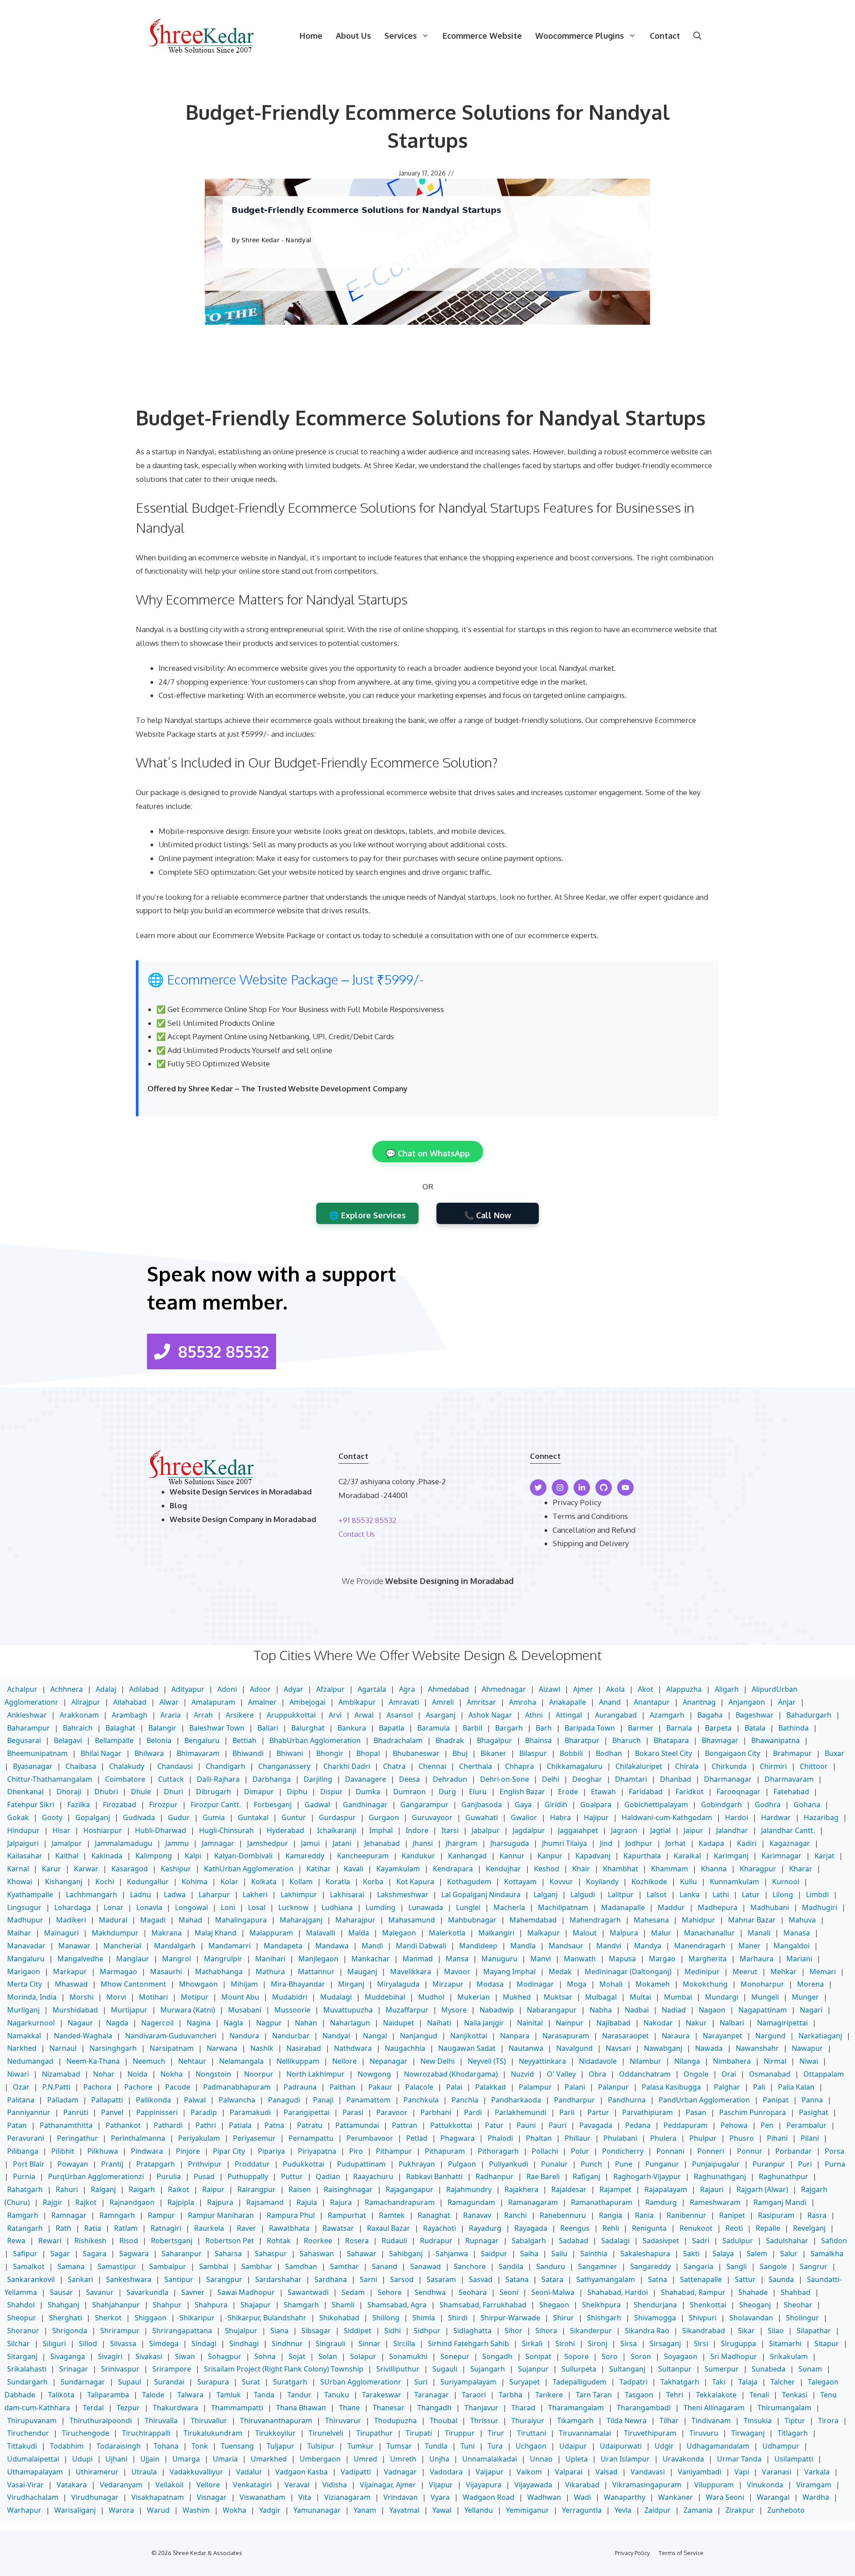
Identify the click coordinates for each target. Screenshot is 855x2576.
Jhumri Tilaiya (564, 1843)
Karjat (824, 1856)
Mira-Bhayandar (298, 1984)
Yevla (623, 2510)
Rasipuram (776, 2215)
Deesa (409, 1779)
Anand (610, 1702)
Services (401, 36)
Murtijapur (129, 2010)
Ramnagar (69, 2215)
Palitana (21, 2100)
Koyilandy (602, 1882)
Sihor (513, 2331)
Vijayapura (484, 2485)
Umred (365, 2459)
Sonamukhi (408, 2356)
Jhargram (462, 1843)
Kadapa (711, 1843)
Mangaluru (26, 1959)
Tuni (468, 2446)
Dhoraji (69, 1792)
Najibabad (613, 2023)
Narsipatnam (172, 2048)
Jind (606, 1843)
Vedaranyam (121, 2485)
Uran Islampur (625, 2459)
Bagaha (710, 1715)
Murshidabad (75, 2010)
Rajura (341, 2202)
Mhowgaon (198, 1984)
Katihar (319, 1869)
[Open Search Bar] (697, 36)
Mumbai (678, 1997)
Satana (517, 2279)
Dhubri (106, 1792)
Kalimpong (154, 1856)
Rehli (611, 2228)
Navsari (618, 2048)
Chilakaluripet (639, 1766)
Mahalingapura (241, 1920)
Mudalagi (336, 1997)
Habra (560, 1817)
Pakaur (380, 2087)
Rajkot (86, 2202)
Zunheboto (786, 2510)
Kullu (688, 1882)
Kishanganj (64, 1882)
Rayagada (531, 2228)
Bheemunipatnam (37, 1753)
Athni (534, 1715)
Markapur (70, 1972)
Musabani (245, 2010)
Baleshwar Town (217, 1728)
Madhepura (718, 1907)
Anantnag (699, 1702)
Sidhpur (427, 2331)
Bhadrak (450, 1740)
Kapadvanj (593, 1856)
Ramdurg (661, 2202)
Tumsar (399, 2446)
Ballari (268, 1728)
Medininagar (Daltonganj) (628, 1972)
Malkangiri (496, 1933)
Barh (544, 1728)
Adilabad (144, 1689)
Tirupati (419, 2433)
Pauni (526, 2125)
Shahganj (63, 2305)
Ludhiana (337, 1907)
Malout (585, 1933)
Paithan (342, 2087)
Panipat (776, 2100)
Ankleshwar (27, 1715)
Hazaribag (821, 1817)
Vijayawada (533, 2485)
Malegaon (399, 1933)
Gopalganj (93, 1817)
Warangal (773, 2497)
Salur (789, 2253)
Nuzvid (522, 2074)
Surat (251, 2382)
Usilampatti (794, 2459)
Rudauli (394, 2241)
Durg (447, 1792)
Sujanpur (533, 2369)
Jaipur (693, 1830)
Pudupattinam (361, 2164)
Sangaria (698, 2266)
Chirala (687, 1766)
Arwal (364, 1715)
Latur (751, 1894)
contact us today (354, 935)
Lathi (721, 1894)
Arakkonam (79, 1715)
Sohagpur (225, 2356)
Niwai (809, 2061)
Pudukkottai (303, 2164)
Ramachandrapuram (400, 2202)
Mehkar (784, 1972)
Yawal (442, 2510)
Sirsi (701, 2343)
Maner (749, 1946)
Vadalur (249, 2472)
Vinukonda (765, 2485)
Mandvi (609, 1946)
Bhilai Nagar (101, 1753)
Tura (495, 2446)
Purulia (169, 2176)
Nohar (104, 2074)
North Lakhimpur (316, 2074)
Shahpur (167, 2305)
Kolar (229, 1882)
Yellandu (479, 2510)
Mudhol (431, 1997)
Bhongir (330, 1753)
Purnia (24, 2176)
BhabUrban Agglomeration (315, 1740)
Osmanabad (770, 2074)
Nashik (262, 2048)
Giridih (556, 1804)
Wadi (582, 2497)
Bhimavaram (198, 1753)
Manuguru (499, 1959)
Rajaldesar (569, 2189)
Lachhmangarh (92, 1894)
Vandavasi (648, 2472)
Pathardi (168, 2125)
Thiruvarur (343, 2421)
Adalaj (106, 1689)
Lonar (114, 1907)
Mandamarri (230, 1946)
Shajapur (256, 2305)
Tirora (828, 2421)
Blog (178, 1505)
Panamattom (368, 2100)
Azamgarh (667, 1715)
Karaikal (687, 1856)
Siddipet (358, 2331)
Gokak (18, 1817)
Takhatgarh (680, 2382)
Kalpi (193, 1856)
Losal (257, 1907)
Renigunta (649, 2228)
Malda (359, 1933)
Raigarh (142, 2189)
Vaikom (529, 2472)
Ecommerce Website (482, 36)
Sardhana (331, 2279)
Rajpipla (181, 2202)
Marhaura (757, 1959)
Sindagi (204, 2343)
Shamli (343, 2305)
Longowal (191, 1907)
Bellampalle (114, 1740)
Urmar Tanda (739, 2459)
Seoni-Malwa (553, 2292)
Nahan (306, 2023)
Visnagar (212, 2497)
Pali (759, 2087)
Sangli (737, 2266)
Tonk (200, 2446)
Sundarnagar (83, 2382)
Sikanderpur (591, 2331)
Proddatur (252, 2164)
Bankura (352, 1728)
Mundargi (722, 1997)
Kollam (301, 1882)
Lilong (783, 1894)
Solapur (363, 2356)
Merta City (24, 1984)
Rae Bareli (543, 2176)
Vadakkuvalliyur (196, 2472)
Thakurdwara (175, 2408)
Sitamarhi (785, 2343)
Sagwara (134, 2253)
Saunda (781, 2279)
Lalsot (657, 1894)
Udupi (82, 2459)
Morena (810, 1984)
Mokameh (653, 1984)
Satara (552, 2279)
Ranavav (477, 2215)
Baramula (434, 1728)
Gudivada (139, 1817)
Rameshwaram (715, 2202)
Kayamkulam (398, 1869)
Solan (328, 2356)
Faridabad (646, 1792)
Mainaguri (61, 1933)
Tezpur (128, 2408)
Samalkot (29, 2266)
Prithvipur (205, 2164)
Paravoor (392, 2112)
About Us (353, 36)
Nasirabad (304, 2048)
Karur (51, 1869)
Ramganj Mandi (780, 2202)
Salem (757, 2253)
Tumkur (360, 2446)
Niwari (18, 2074)
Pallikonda (153, 2100)
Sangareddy (650, 2266)
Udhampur (781, 2446)
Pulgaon (462, 2164)
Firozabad (120, 1804)
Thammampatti (237, 2408)
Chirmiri (773, 1766)
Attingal (569, 1715)
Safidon (834, 2241)
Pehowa (734, 2125)
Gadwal (317, 1804)
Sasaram (441, 2279)
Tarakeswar (382, 2395)
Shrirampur (120, 2331)
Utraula (144, 2472)
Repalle (768, 2228)
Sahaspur (271, 2253)
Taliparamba (108, 2395)
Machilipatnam (563, 1907)
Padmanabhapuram (237, 2087)
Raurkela (209, 2228)
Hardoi (737, 1817)
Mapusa (622, 1959)
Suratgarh (290, 2382)
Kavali (354, 1869)
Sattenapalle (701, 2279)
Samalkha (827, 2253)
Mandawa (332, 1946)
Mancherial (122, 1946)
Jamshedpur (268, 1843)
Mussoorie (292, 2010)
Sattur (745, 2279)
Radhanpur (495, 2176)
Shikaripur (197, 2318)
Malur (661, 1933)
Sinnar (369, 2343)
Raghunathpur (784, 2176)
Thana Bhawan (301, 2408)
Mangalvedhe (80, 1959)
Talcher (783, 2382)
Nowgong (374, 2074)
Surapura (213, 2382)
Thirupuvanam (32, 2421)
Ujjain (150, 2459)
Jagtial (660, 1830)
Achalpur (22, 1689)
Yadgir (270, 2510)
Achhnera (67, 1689)
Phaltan (539, 2138)
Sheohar (798, 2305)
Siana (279, 2331)
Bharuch (627, 1740)
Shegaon (554, 2305)
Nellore (344, 2061)
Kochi (105, 1882)
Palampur (535, 2087)
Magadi (153, 1920)
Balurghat (308, 1728)
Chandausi (175, 1766)
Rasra (817, 2215)
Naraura (676, 2036)
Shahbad (796, 2292)
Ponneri (711, 2151)
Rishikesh (90, 2241)
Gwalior (524, 1817)
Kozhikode (649, 1882)
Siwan (185, 2356)
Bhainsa (538, 1740)
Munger (805, 1997)
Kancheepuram (363, 1856)
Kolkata (264, 1882)
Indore (417, 1830)
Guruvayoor (432, 1817)
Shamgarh (301, 2305)
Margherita (708, 1959)
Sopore (576, 2356)
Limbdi (817, 1894)
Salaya (723, 2253)
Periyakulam (199, 2138)
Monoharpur (762, 1984)
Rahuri (67, 2189)
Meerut (745, 1972)
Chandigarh (226, 1766)
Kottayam (520, 1882)
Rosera (357, 2241)
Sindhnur (287, 2343)
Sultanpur (675, 2369)
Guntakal (253, 1817)
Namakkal (24, 2036)
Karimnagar (782, 1856)
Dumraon (409, 1792)
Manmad (418, 1959)
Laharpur (214, 1894)
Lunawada (426, 1907)
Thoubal (444, 2421)
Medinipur (702, 1972)
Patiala (240, 2125)
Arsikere (240, 1715)
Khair (581, 1869)
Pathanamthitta (66, 2125)
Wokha (234, 2510)
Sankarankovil (31, 2279)
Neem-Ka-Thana (93, 2061)
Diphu (297, 1792)
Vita (305, 2497)
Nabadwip (497, 2010)
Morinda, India (32, 1997)
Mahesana (651, 1920)
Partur (598, 2112)
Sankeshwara (129, 2279)
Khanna (714, 1869)
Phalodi (500, 2138)
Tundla (436, 2446)
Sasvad (481, 2279)
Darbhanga (272, 1779)
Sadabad (574, 2241)
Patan (17, 2125)
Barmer (641, 1728)
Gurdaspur (337, 1817)
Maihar (19, 1933)
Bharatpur (582, 1740)
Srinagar (74, 2369)
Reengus (575, 2228)
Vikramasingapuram (647, 2485)
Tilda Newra (627, 2421)
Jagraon (624, 1830)
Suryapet (525, 2382)
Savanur (100, 2292)
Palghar (727, 2087)
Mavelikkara (411, 1972)
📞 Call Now (488, 1215)
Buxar (835, 1753)
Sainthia (594, 2253)
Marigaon (24, 1972)
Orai (729, 2074)
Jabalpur (486, 1830)
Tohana (166, 2446)
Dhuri (173, 1792)
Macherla (509, 1907)
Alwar (169, 1702)
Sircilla (404, 2343)
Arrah (203, 1715)
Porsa (835, 2151)
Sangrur (814, 2266)
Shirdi (458, 2318)
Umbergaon (320, 2459)
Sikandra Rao (647, 2331)
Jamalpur (67, 1843)
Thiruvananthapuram (276, 2421)
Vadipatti (356, 2472)
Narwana (222, 2048)
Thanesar (389, 2408)
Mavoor (457, 1972)
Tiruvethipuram (650, 2433)
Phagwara (458, 2138)
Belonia (159, 1740)
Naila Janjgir (484, 2023)
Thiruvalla (161, 2421)
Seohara (473, 2292)
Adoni (227, 1689)
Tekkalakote (716, 2395)
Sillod (88, 2343)
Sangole (773, 2266)
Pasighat (814, 2112)
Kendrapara (453, 1869)
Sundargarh (27, 2382)
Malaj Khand (216, 1933)
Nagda (117, 2023)
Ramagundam (471, 2202)
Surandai (169, 2382)
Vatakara (72, 2485)
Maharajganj (301, 1920)
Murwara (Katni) (188, 2010)
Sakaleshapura (645, 2253)
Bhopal (368, 1753)
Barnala (679, 1728)
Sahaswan (317, 2253)
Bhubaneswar (416, 1753)
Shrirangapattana (182, 2331)
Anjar (787, 1702)
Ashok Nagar (490, 1715)
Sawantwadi (308, 2292)
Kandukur (418, 1856)
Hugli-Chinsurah (226, 1830)
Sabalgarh (529, 2241)
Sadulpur (738, 2241)
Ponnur (750, 2151)
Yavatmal (404, 2510)
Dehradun (450, 1779)
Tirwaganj (748, 2433)
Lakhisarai (347, 1894)
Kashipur (176, 1869)
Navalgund (574, 2048)
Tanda (264, 2395)
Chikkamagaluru (575, 1766)
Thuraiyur (528, 2421)
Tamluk (229, 2395)
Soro (610, 2356)
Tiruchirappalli (146, 2433)
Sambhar (257, 2266)
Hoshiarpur (103, 1830)
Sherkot (108, 2318)
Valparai (569, 2472)
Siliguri (54, 2343)
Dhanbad (676, 1779)
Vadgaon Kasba (301, 2472)
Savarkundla (147, 2292)
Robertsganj (172, 2241)
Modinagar (535, 1984)
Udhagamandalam (718, 2446)
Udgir (664, 2446)
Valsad (607, 2472)
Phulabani (620, 2138)
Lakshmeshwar (403, 1894)
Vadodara (446, 2472)
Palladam (63, 2100)
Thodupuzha (395, 2421)
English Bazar (522, 1792)
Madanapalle (623, 1907)
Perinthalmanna (138, 2138)
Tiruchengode (85, 2433)
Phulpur (703, 2138)
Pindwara (147, 2151)
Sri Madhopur (734, 2356)
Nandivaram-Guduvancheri (171, 2036)
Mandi (372, 1946)
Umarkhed (269, 2459)
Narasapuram (566, 2036)
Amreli (443, 1702)
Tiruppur (460, 2433)
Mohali (611, 1984)
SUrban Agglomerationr (361, 2382)
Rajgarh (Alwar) (762, 2189)
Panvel (112, 2112)
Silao (776, 2331)
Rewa (16, 2241)
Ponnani (670, 2151)
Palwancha (237, 2100)
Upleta (577, 2459)
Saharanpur (182, 2253)
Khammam (670, 1869)
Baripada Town (590, 1728)
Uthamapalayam (35, 2472)
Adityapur (188, 1689)
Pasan (696, 2112)
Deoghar (587, 1779)
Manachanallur (709, 1933)
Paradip (204, 2112)
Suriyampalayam (468, 2382)
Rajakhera (521, 2189)
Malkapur (544, 1933)
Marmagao (118, 1972)
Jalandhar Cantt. (788, 1830)
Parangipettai (307, 2112)
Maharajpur (355, 1920)
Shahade (753, 2292)
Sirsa (629, 2343)
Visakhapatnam (158, 2497)
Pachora (97, 2087)
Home (311, 36)
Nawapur (807, 2048)
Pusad (204, 2176)
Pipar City (229, 2151)
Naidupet (399, 2023)
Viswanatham (263, 2497)
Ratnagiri (166, 2228)
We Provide (364, 1581)
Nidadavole (598, 2061)
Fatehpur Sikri (31, 1804)
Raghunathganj (720, 2176)
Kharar (801, 1869)
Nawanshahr (757, 2048)
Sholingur (802, 2318)
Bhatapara (671, 1740)
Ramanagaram (533, 2202)
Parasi (353, 2112)
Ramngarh (117, 2215)
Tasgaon (639, 2395)
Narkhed (22, 2048)
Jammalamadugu (124, 1843)
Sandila (511, 2266)
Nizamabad (61, 2074)
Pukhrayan (417, 2164)
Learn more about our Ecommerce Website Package (226, 935)
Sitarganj (22, 2356)
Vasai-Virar (25, 2485)
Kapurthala (642, 1856)
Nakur (696, 2023)
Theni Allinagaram (714, 2408)
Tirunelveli (326, 2433)
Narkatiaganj (820, 2036)
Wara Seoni (725, 2497)
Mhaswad (71, 1984)
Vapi (742, 2472)
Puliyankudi (509, 2164)
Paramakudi (250, 2112)
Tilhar (669, 2421)
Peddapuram (686, 2125)
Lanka (690, 1894)
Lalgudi (583, 1894)
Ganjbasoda (482, 1804)
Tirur (496, 2433)
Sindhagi (244, 2343)
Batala (755, 1728)
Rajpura (220, 2202)
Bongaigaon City (733, 1753)
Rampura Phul (291, 2215)
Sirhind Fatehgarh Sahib (468, 2343)
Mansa (457, 1959)
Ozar (21, 2087)
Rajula (307, 2202)
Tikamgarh (575, 2421)
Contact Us (357, 1534)
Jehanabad (382, 1843)
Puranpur (769, 2164)
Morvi (116, 1997)
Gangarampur (424, 1804)
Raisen (300, 2189)
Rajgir (53, 2202)
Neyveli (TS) (487, 2061)
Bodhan (609, 1753)
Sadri (701, 2241)
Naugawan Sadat (467, 2048)
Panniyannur (29, 2112)
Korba (373, 1882)
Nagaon (712, 2010)
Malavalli (321, 1933)
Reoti (734, 2228)
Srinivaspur (120, 2369)
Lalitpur (621, 1894)
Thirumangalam (784, 2408)
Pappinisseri (157, 2112)
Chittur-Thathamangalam (50, 1779)
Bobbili (571, 1753)
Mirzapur (448, 1984)
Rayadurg (485, 2228)
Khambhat (621, 1869)
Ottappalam (824, 2074)
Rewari (50, 2241)
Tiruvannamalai (585, 2433)
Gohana (807, 1804)
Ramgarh (23, 2215)
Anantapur (652, 1702)
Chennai (432, 1766)
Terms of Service (681, 2553)
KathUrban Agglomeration (249, 1869)
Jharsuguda (510, 1843)
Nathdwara (353, 2048)
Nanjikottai (469, 2036)
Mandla (523, 1946)
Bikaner (493, 1753)
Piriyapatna (317, 2151)
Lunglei (468, 1907)
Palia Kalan (796, 2087)
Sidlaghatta (472, 2331)
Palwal (195, 2100)
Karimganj (731, 1856)
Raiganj (103, 2189)
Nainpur (570, 2023)
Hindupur (23, 1830)
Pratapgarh (156, 2164)
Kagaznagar (790, 1843)
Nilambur (645, 2061)
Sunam (810, 2369)
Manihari (270, 1959)
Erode (568, 1792)
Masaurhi (166, 1972)
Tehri (675, 2395)
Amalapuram (213, 1702)
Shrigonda (70, 2331)
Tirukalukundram (213, 2433)
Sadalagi (615, 2241)
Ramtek (392, 2215)
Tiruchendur (28, 2433)
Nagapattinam (763, 2010)
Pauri (558, 2125)
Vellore (208, 2485)
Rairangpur (256, 2189)
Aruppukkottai (291, 1715)
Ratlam (126, 2228)
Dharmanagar (728, 1779)
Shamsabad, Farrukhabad (483, 2305)
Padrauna (300, 2087)
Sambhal (214, 2266)
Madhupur (25, 1920)
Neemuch (149, 2061)
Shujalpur (241, 2331)
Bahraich (78, 1728)
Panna (812, 2100)
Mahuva (802, 1920)
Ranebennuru (563, 2215)
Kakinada (107, 1856)
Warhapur (24, 2510)
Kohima (195, 1882)
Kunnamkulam (735, 1882)
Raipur (213, 2189)
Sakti (691, 2253)
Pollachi (545, 2151)
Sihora (546, 2331)
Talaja (748, 2382)
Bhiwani (290, 1753)
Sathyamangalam (606, 2279)
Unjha (439, 2459)
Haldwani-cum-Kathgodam (667, 1817)
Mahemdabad (533, 1920)
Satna (658, 2279)
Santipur (179, 2279)
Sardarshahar (278, 2279)
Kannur (512, 1856)
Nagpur (269, 2023)
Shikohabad (339, 2318)
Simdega (164, 2343)
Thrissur (484, 2421)
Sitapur (827, 2343)
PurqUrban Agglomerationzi (96, 2176)
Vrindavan (401, 2497)
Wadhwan (544, 2497)
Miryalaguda (398, 1984)
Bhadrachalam (398, 1740)
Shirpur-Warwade (510, 2318)
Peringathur (77, 2138)
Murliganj (23, 2010)
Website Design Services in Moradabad (241, 1492)
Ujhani (116, 2459)
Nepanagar (389, 2061)
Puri (805, 2164)
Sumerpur (722, 2369)
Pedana (638, 2125)
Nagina (199, 2023)
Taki (719, 2382)
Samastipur (117, 2266)
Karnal (18, 1869)
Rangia (611, 2215)
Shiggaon (151, 2318)
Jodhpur (639, 1843)
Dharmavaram (789, 1779)
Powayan (73, 2164)
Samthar (344, 2266)
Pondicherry (623, 2151)
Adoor (260, 1689)
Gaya (523, 1804)
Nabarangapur (552, 2010)
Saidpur (494, 2253)
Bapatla (392, 1728)
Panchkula (421, 2100)
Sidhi (393, 2331)
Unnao (541, 2459)
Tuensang (237, 2446)
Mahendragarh (595, 1920)
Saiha (529, 2253)
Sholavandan (751, 2318)
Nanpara (515, 2036)
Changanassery (284, 1766)
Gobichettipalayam (656, 1804)
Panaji (323, 2100)
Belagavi (68, 1740)
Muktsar (558, 1997)
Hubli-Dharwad (161, 1830)
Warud (158, 2510)
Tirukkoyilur (275, 2433)
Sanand (385, 2266)
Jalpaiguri (23, 1843)
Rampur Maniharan (221, 2215)
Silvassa (123, 2343)
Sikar (746, 2331)
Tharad (523, 2408)
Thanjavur (481, 2408)
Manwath (580, 1959)
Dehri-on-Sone (505, 1779)
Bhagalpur (495, 1740)
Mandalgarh (175, 1946)
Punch (591, 2164)
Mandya (648, 1946)
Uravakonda (683, 2459)
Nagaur (80, 2023)
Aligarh (727, 1689)
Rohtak (279, 2241)
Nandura (244, 2036)
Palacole (419, 2087)
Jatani (342, 1843)
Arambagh (130, 1715)
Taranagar (432, 2395)
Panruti (76, 2112)
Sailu (559, 2253)
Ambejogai (307, 1702)
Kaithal (67, 1856)
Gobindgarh (721, 1804)
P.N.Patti (56, 2087)
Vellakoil (169, 2485)
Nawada (709, 2048)
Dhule (141, 1792)
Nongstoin (213, 2074)
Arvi (335, 1715)
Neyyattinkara (542, 2061)
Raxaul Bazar (389, 2228)
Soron (641, 2356)
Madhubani (770, 1907)
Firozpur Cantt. (216, 1804)
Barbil (472, 1728)
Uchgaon (531, 2446)
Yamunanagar (317, 2510)
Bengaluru (202, 1740)
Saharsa (228, 2253)
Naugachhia (405, 2048)
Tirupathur (375, 2433)
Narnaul (63, 2048)
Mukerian (474, 1997)
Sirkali (532, 2343)
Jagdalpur (529, 1830)
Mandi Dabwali (421, 1946)
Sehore (390, 2292)
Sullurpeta (579, 2369)
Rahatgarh (25, 2189)
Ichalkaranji (337, 1830)
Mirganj (351, 1984)
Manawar (74, 1946)
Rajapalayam (666, 2189)
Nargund (770, 2036)
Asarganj (441, 1715)
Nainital (530, 2023)
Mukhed (517, 1997)
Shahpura (211, 2305)
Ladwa (175, 1894)
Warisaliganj (75, 2510)
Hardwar (776, 1817)
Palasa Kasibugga (671, 2087)
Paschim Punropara (753, 2112)
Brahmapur (792, 1753)
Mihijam (244, 1984)
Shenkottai (708, 2305)
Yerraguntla (582, 2510)
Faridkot (690, 1792)
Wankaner (676, 2497)
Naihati (439, 2023)
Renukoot (696, 2228)
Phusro (742, 2138)
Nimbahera (732, 2061)
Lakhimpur (299, 1894)
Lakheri (255, 1894)
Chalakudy (127, 1766)
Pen (767, 2125)
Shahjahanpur (116, 2305)
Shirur (564, 2318)
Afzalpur (330, 1689)
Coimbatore (125, 1779)
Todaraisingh (119, 2446)
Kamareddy (305, 1856)
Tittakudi (22, 2446)
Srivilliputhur (398, 2369)
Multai (640, 1997)
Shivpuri (703, 2318)
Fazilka (79, 1804)
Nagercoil (157, 2023)
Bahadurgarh (809, 1715)
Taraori (474, 2395)
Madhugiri (820, 1907)
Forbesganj (273, 1804)
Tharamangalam (576, 2408)
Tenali (759, 2395)
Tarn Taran (594, 2395)
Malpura (624, 1933)
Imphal (381, 1830)
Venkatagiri (252, 2485)
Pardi (473, 2112)
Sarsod (402, 2279)
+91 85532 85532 (367, 1520)
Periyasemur (254, 2138)
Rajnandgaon (132, 2202)
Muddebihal (385, 1997)
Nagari (811, 2010)
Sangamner (598, 2266)
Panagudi (284, 2100)
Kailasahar (25, 1856)
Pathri (206, 2125)
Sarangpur (224, 2279)
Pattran (405, 2125)
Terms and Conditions (590, 1516)
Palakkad (491, 2087)
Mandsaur (566, 1946)
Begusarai (24, 1740)
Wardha (816, 2497)
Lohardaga (73, 1907)
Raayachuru (373, 2176)
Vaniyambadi (700, 2472)
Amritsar (481, 1702)
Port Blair (29, 2164)
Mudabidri (290, 1997)
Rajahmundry (469, 2189)
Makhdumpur (115, 1933)
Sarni (368, 2279)
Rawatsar (338, 2228)
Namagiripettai (782, 2023)
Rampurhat (347, 2215)
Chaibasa (81, 1766)
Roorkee (318, 2241)
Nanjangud (419, 2036)
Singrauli (331, 2343)
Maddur (671, 1907)
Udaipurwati (621, 2446)
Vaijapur (490, 2472)
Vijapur (441, 2485)
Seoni (509, 2292)
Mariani (799, 1959)
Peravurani (26, 2138)
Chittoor (814, 1766)
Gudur (179, 1817)
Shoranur (23, 2331)
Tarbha (511, 2395)
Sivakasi (149, 2356)
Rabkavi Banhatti (434, 2176)
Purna (835, 2164)
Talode (153, 2395)
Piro (356, 2151)
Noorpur (259, 2074)
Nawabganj (663, 2048)
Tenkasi (795, 2395)
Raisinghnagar (348, 2189)
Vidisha (335, 2485)
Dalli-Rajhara (218, 1779)
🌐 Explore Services (367, 1215)
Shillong (386, 2318)
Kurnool (786, 1882)
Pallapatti (107, 2100)
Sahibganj (406, 2253)
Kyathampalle (30, 1894)
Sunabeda (769, 2369)
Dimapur (259, 1792)
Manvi (541, 1959)
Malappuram (271, 1933)
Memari (823, 1972)
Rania (644, 2215)
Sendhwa (430, 2292)
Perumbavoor (370, 2138)
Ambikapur (357, 1702)
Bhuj (460, 1753)
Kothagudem (469, 1882)
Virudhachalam (33, 2497)
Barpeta (718, 1728)
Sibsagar (316, 2331)
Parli (567, 2112)
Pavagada (596, 2125)
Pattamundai (357, 2125)
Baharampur (28, 1728)
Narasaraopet (625, 2036)
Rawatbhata (289, 2228)
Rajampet (615, 2189)
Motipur (195, 1997)
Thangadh (434, 2408)
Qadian (328, 2176)
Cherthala (476, 1766)
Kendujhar (503, 1869)
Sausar (61, 2292)
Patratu (310, 2125)
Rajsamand (265, 2202)
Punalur (554, 2164)
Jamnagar (218, 1843)
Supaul (130, 2382)
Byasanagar (33, 1766)
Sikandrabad (704, 2331)
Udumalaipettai (33, 2459)
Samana (71, 2266)
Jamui (310, 1843)
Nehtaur (192, 2061)
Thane (349, 2408)
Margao (662, 1959)
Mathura (270, 1972)
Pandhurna (627, 2100)
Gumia (214, 1817)
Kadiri (747, 1843)
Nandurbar (291, 2036)
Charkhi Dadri (347, 1766)
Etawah (603, 1792)
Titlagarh (793, 2433)
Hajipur (596, 1817)
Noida (137, 2074)
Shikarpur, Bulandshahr (267, 2318)
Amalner (262, 1702)
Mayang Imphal (509, 1972)
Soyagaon (681, 2356)
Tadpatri (633, 2382)
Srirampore (172, 2369)
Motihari (153, 1997)
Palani (575, 2087)
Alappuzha (684, 1689)
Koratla (338, 1882)
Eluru (478, 1792)
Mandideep (478, 1946)
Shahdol (21, 2305)
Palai (454, 2087)
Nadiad (674, 2010)
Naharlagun (350, 2023)
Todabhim (67, 2446)
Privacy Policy (577, 1502)
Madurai (113, 1920)
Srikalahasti (27, 2369)
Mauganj (362, 1972)
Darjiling (318, 1779)
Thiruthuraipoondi (101, 2421)
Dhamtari (631, 1779)
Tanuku (337, 2395)
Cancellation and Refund (594, 1530)
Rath (63, 2228)
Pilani (810, 2138)
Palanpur (613, 2087)
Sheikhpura (601, 2305)
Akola (615, 1689)
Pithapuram (445, 2151)
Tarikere (549, 2395)
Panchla (465, 2100)
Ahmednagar (504, 1689)
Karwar (86, 1869)
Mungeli (765, 1997)
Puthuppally (248, 2176)
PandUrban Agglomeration (704, 2100)
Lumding (381, 1907)
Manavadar (26, 1946)
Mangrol (177, 1959)
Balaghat (120, 1728)
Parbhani (436, 2112)
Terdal (93, 2408)
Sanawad (425, 2266)
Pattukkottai (451, 2125)
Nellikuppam (298, 2061)
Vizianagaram (347, 2497)
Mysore (454, 2010)
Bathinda (794, 1728)
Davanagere (366, 1779)
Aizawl (550, 1689)
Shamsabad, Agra (397, 2305)
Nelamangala (241, 2061)
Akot (645, 1689)
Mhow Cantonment (133, 1984)
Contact (665, 36)
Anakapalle (568, 1702)
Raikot (179, 2189)
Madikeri (71, 1920)
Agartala (372, 1689)
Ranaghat (434, 2215)
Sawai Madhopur (246, 2292)
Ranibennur (686, 2215)
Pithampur (394, 2151)
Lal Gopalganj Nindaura (481, 1894)
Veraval (297, 2485)
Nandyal (336, 2036)
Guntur (294, 1817)
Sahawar (362, 2253)
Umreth (403, 2459)
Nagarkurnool (31, 2023)
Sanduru (551, 2266)
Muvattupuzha (348, 2010)
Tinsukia (758, 2421)
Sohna (265, 2356)
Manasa (797, 1933)
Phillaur (578, 2138)
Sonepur (455, 2356)
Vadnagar (400, 2472)
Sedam (353, 2292)
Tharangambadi (644, 2408)
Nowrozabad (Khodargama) (451, 2074)
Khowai (20, 1882)
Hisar (61, 1830)
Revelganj (809, 2228)
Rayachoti (440, 2228)
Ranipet (732, 2215)
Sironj (598, 2343)
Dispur (332, 1792)
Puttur (292, 2176)
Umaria (225, 2459)
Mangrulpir (223, 1959)
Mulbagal (601, 1997)
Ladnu (140, 1894)
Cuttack (171, 1779)
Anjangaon (747, 1702)
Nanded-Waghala (83, 2036)
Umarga (186, 2459)
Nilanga (687, 2061)
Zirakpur (740, 2510)
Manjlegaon (318, 1959)
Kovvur (561, 1882)
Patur (494, 2125)
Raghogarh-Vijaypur (647, 2176)
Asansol (400, 1715)
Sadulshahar (787, 2241)
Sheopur (22, 2318)
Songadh (497, 2356)
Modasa (490, 1984)
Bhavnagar (720, 1740)
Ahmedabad (448, 1689)
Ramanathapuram (602, 2202)
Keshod (547, 1869)
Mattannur (316, 1972)
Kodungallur (148, 1882)
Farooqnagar (739, 1792)
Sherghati (65, 2318)
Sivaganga (68, 2356)
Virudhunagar (95, 2497)
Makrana (167, 1933)
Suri (421, 2382)
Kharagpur (758, 1869)
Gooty (52, 1817)
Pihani (777, 2138)
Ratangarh (25, 2228)
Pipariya (271, 2151)
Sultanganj (627, 2369)
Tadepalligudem (580, 2382)
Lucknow (293, 1907)
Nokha (171, 2074)
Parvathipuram (647, 2112)
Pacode (178, 2087)
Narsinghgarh (113, 2048)
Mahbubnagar (472, 1920)
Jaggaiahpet (578, 1830)
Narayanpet (723, 2036)
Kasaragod (130, 1869)
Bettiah (244, 1740)
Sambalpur (168, 2266)
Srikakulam (789, 2356)
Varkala (817, 2472)
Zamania (698, 2510)
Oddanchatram (645, 2074)
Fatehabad (791, 1792)
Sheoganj (755, 2305)
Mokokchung (705, 1984)
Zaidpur (658, 2510)
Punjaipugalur (716, 2164)
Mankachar (370, 1959)
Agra (407, 1689)
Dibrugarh (214, 1792)
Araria (171, 1715)
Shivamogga (655, 2318)
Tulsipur (321, 2446)
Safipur (25, 2253)
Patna (274, 2125)
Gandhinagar (365, 1804)
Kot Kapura (415, 1882)
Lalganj (546, 1894)
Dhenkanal (25, 1792)
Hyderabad (285, 1830)
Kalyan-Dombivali (243, 1856)
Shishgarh (604, 2318)
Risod (129, 2241)
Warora (121, 2510)
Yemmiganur (527, 2510)
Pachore (138, 2087)
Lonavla (149, 1907)
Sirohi (565, 2343)
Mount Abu (240, 1997)
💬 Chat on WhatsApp (428, 1153)
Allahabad (130, 1702)
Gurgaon (384, 1817)
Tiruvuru (704, 2433)
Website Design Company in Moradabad (243, 1519)
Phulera (663, 2138)
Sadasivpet (661, 2241)
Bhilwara (149, 1753)
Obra (597, 2074)
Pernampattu (311, 2138)
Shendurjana (655, 2305)
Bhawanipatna (776, 1740)
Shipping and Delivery (591, 1543)
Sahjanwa (452, 2253)
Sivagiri (110, 2356)
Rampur (161, 2215)
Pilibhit (63, 2151)
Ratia (93, 2228)
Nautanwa (526, 2048)
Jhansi (423, 1843)
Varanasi (777, 2472)
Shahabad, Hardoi (618, 2292)
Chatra (394, 1766)
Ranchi (515, 2215)
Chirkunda (729, 1766)
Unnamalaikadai (490, 2459)
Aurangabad (616, 1715)
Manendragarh (700, 1946)
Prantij (112, 2164)
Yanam (365, 2510)
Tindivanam (711, 2421)
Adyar (293, 1689)
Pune (624, 2164)
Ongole (696, 2074)
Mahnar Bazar (752, 1920)
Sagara (95, 2253)
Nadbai (637, 2010)
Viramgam (814, 2485)
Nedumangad (30, 2061)
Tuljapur (281, 2446)
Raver (246, 2228)
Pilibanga (23, 2151)
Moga (577, 1984)
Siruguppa (739, 2343)
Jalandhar (732, 1830)
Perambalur (806, 2125)
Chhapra (519, 1766)
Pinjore (188, 2151)
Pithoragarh (498, 2151)
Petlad (417, 2138)
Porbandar (794, 2151)
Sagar (60, 2253)
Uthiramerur (97, 2472)
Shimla (424, 2318)
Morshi (81, 1997)
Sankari (80, 2279)
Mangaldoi (792, 1946)
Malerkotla (447, 1933)
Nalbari (732, 2023)
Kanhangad (467, 1856)
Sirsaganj (665, 2343)
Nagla (233, 2023)
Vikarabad (582, 2485)
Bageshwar (755, 1715)
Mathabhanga (219, 1972)
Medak (560, 1972)
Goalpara (596, 1804)
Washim (196, 2510)
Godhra (768, 1804)
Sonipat (538, 2356)
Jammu (177, 1843)
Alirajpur (86, 1702)
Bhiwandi (248, 1753)
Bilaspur (533, 1753)
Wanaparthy (625, 2497)
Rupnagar (482, 2241)
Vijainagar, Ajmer (388, 2485)
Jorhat (676, 1843)
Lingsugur (24, 1907)
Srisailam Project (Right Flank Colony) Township (284, 2369)
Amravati (404, 1702)
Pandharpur (574, 2100)
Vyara (440, 2497)
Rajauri (712, 2189)
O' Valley (561, 2074)
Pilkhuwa (103, 2151)
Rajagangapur (409, 2189)
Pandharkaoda (516, 2100)
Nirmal (775, 2061)
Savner (193, 2292)
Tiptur (795, 2421)
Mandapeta (283, 1946)
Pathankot (123, 2125)
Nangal (375, 2036)
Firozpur (163, 1804)
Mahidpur (698, 1920)
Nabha (601, 2010)
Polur (580, 2151)
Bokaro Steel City (664, 1753)
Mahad (190, 1920)
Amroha (523, 1702)
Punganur (662, 2164)
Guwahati (482, 1817)
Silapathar (814, 2331)
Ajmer (583, 1689)
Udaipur (573, 2446)
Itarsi (450, 1830)
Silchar (18, 2343)
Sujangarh (488, 2369)
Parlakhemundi (521, 2112)
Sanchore (470, 2266)
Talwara (190, 2395)
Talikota (61, 2395)
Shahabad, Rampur (693, 2292)
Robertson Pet (230, 2241)
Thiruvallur (209, 2421)
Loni (228, 1907)
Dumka (368, 1792)
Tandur (299, 2395)
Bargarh (509, 1728)
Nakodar (658, 2023)
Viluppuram (714, 2485)
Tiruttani (531, 2433)
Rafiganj (586, 2176)
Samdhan (301, 2266)
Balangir (162, 1728)
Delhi (551, 1779)
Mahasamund (412, 1920)
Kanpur (550, 1856)
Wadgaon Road (489, 2497)
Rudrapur (436, 2241)
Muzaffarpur (407, 2010)
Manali (759, 1933)
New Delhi (438, 2061)
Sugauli (445, 2369)
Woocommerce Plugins (580, 36)
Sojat (297, 2356)
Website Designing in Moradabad (449, 1581)
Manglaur (133, 1959)
